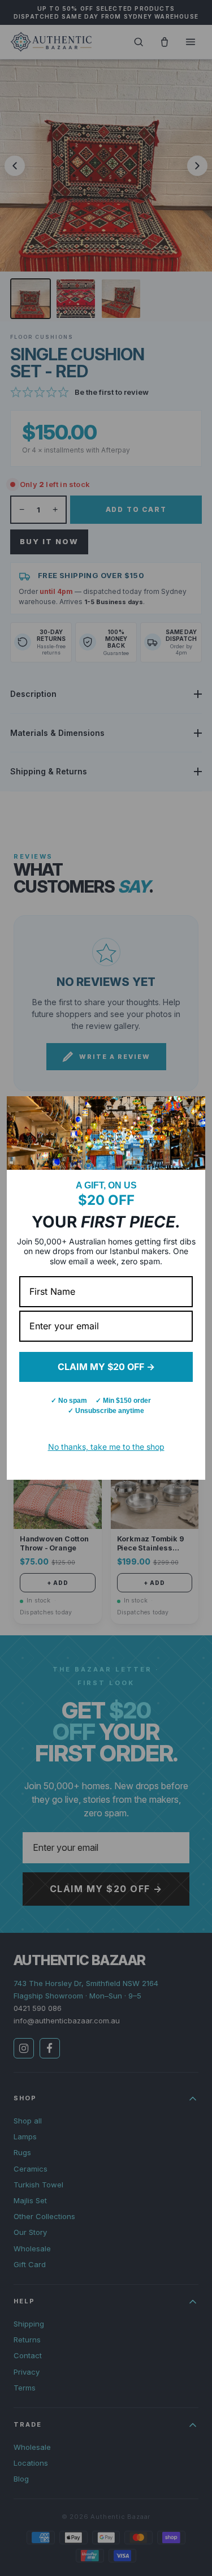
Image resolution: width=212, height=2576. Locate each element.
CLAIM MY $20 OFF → (106, 1367)
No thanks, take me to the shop (106, 1447)
